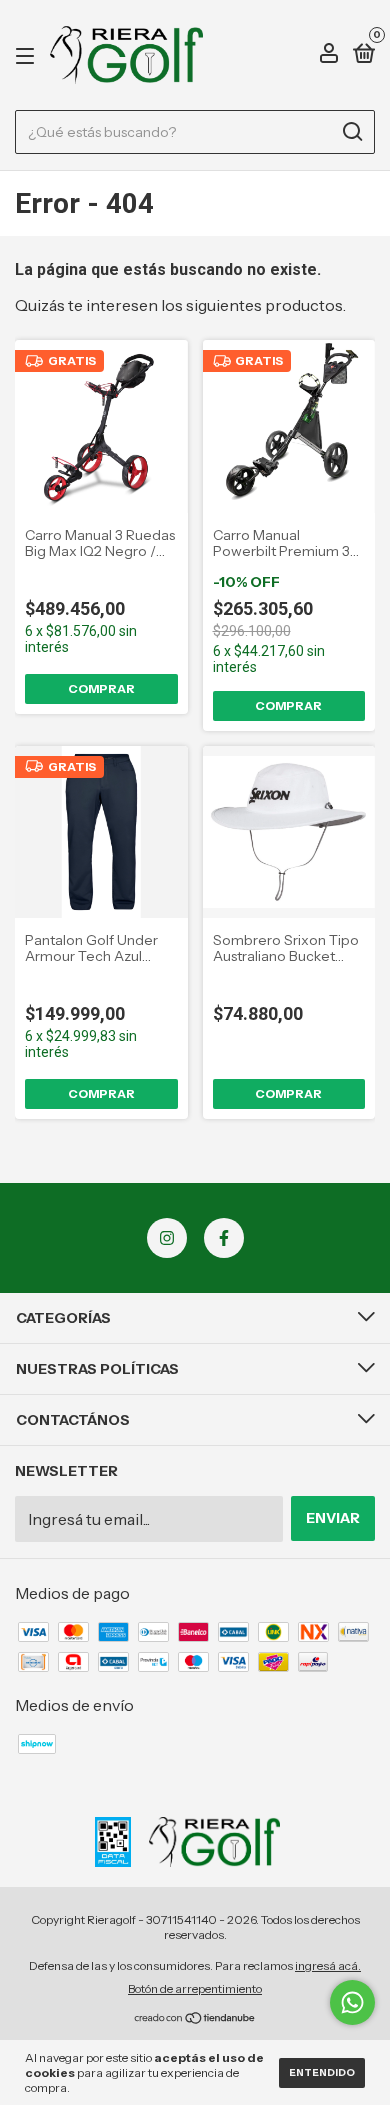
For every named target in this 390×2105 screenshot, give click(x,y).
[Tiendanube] (195, 2019)
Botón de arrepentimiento (195, 1988)
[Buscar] (351, 132)
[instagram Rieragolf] (167, 1238)
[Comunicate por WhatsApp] (352, 2002)
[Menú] (28, 55)
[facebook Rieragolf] (224, 1238)
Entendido (322, 2072)
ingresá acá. (328, 1965)
